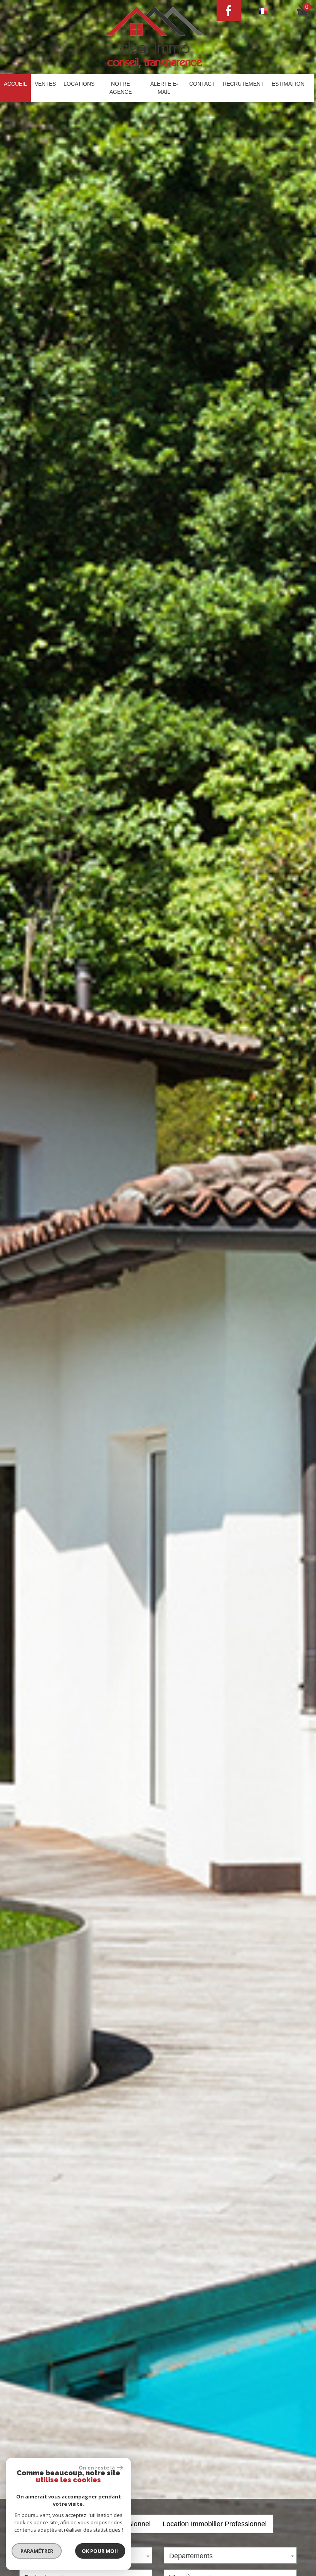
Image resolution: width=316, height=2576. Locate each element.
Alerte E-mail (164, 88)
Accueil (15, 84)
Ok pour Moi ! (100, 2551)
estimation (288, 84)
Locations (79, 84)
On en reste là (97, 2468)
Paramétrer (37, 2551)
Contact (202, 84)
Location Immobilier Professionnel (215, 2524)
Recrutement (243, 84)
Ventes (45, 84)
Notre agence (121, 88)
